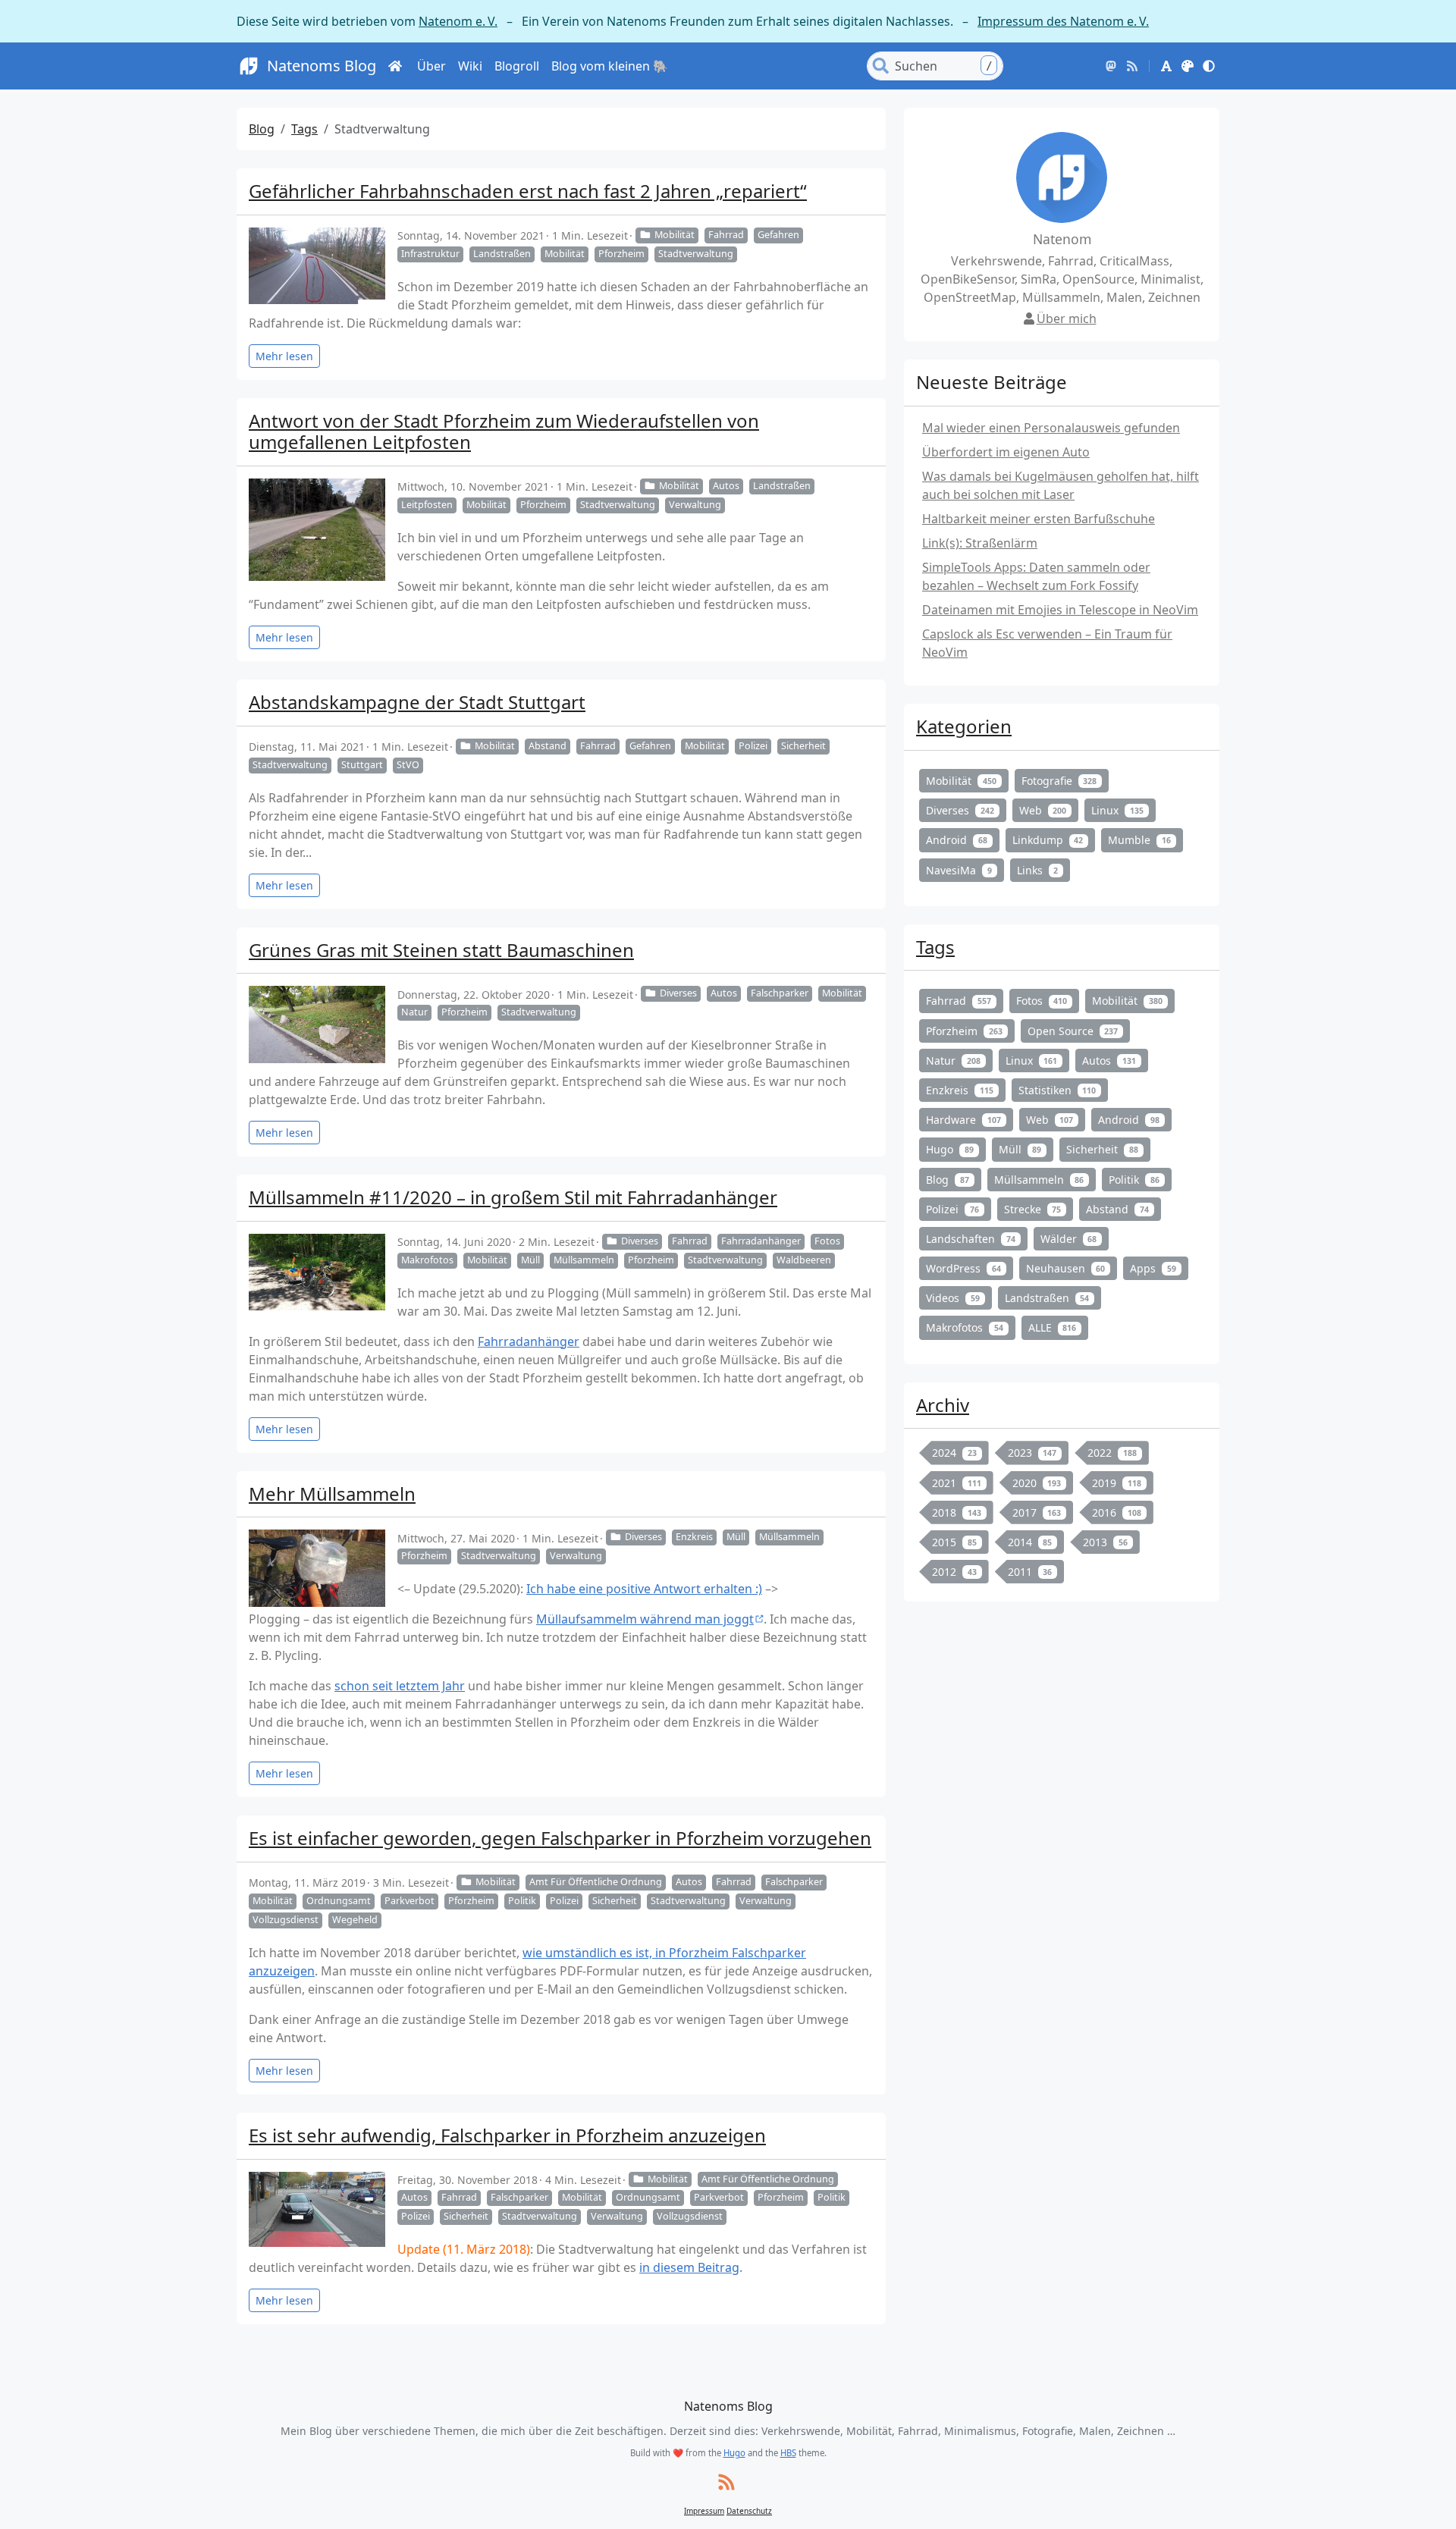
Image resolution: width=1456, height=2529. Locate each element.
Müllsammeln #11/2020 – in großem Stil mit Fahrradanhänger (513, 1197)
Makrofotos (427, 1260)
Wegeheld (355, 1920)
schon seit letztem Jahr (400, 1686)
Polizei (753, 746)
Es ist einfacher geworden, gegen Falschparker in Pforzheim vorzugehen (560, 1838)
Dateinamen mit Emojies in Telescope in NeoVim (1060, 610)
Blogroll (517, 66)
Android (957, 840)
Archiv (943, 1405)
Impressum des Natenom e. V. (1063, 21)
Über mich (1067, 318)
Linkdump (1048, 840)
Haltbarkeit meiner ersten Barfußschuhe (1039, 519)
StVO (408, 765)
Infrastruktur (430, 254)
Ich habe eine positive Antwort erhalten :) (644, 1589)
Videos (953, 1298)
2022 (1112, 1453)
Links (1038, 870)
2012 (954, 1572)
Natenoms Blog (322, 66)
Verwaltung (695, 505)
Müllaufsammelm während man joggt (645, 1619)
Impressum (704, 2511)
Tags (304, 129)
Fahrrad (726, 235)
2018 (957, 1512)
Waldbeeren (804, 1260)
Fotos (827, 1241)
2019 (1117, 1483)
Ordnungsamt (339, 1901)
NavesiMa (959, 870)
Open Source (1073, 1031)
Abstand (548, 746)
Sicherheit (803, 746)
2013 (1105, 1542)
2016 (1117, 1512)
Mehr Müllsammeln (332, 1494)
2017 (1037, 1512)
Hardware (963, 1120)
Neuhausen (1066, 1268)
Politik (522, 1901)
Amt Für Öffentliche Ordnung (596, 1882)
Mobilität (675, 235)
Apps (1153, 1268)
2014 (1030, 1542)
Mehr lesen (284, 356)
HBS (788, 2453)
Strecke (1033, 1209)
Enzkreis (694, 1537)
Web (1043, 810)
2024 (954, 1453)
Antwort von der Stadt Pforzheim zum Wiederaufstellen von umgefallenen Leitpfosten (504, 431)
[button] (1166, 66)
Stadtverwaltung (696, 254)
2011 (1030, 1572)
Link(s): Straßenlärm (980, 543)
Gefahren (778, 235)
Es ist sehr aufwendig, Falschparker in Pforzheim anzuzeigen (507, 2135)
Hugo (950, 1149)
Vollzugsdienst (286, 1920)
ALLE (1053, 1327)
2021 (957, 1483)
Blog (262, 129)
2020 (1037, 1483)
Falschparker (780, 993)
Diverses (678, 993)
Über (431, 66)
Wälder (1069, 1239)
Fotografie (1059, 781)
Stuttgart (362, 765)
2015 (954, 1542)
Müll (530, 1260)
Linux (1117, 810)
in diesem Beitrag (689, 2267)
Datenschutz (749, 2511)
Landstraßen (502, 254)
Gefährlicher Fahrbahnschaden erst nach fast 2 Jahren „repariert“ (528, 191)
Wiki (470, 66)
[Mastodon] (1111, 66)
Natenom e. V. (458, 21)
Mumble (1139, 840)
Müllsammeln (584, 1260)
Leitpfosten (427, 505)
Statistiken (1057, 1090)
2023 (1032, 1453)
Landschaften (971, 1239)
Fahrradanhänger (761, 1241)
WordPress (963, 1268)
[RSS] (1132, 66)
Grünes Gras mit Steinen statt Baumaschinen (441, 950)
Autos (726, 486)
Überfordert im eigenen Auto (1006, 452)
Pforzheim (621, 254)
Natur (414, 1012)
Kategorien (964, 726)
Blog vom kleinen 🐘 (610, 66)
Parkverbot (409, 1901)
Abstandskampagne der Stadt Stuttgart (417, 702)
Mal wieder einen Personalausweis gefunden (1051, 428)
